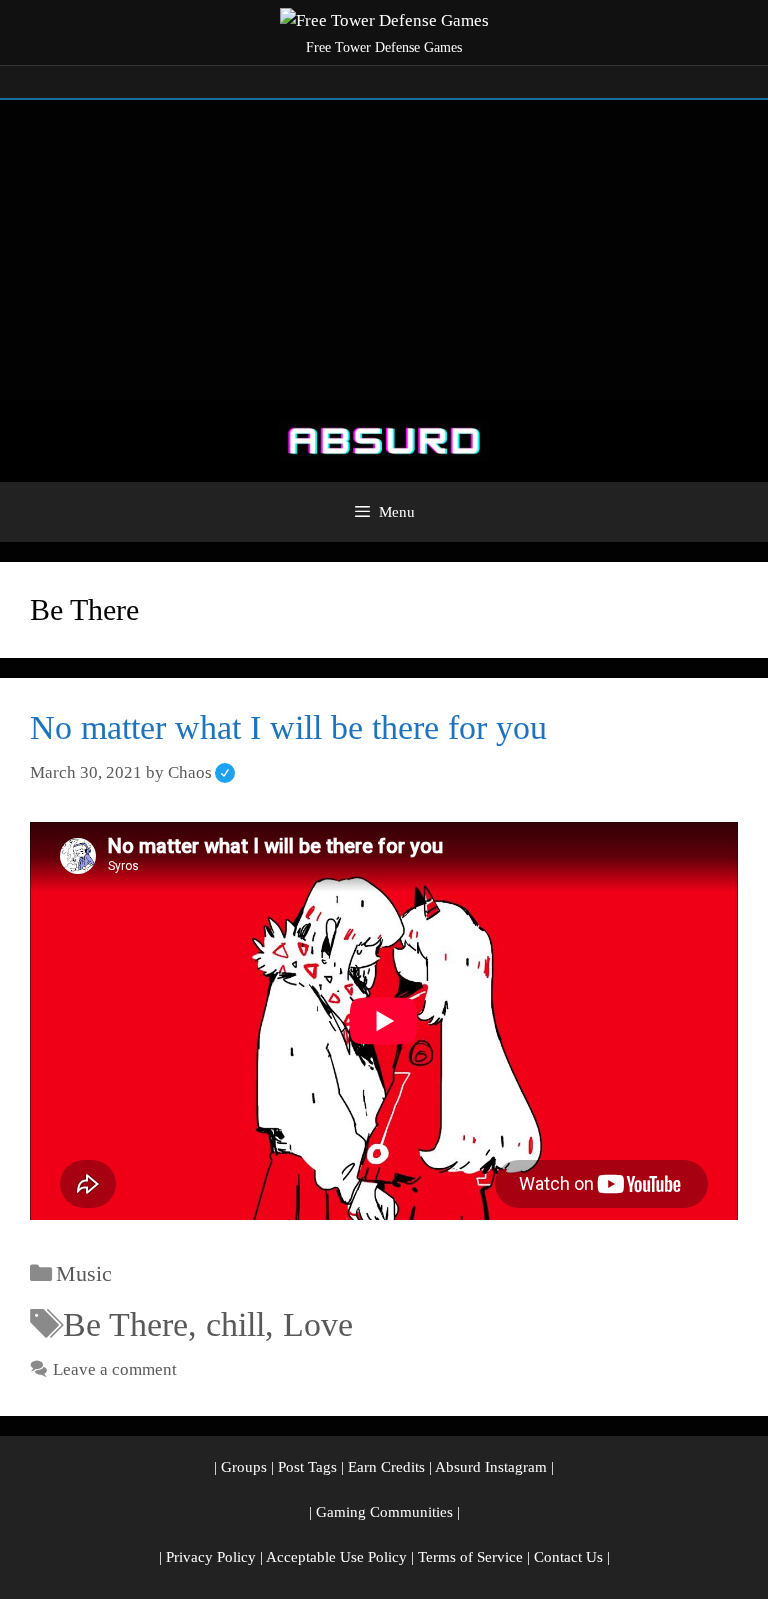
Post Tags (307, 1467)
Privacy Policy (211, 1557)
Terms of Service (470, 1557)
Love (318, 1324)
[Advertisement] (384, 250)
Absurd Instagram (491, 1467)
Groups (244, 1467)
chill (235, 1324)
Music (84, 1273)
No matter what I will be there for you (288, 727)
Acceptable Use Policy (336, 1557)
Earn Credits (386, 1467)
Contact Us (568, 1557)
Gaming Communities (384, 1512)
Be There (125, 1324)
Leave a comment (115, 1369)
